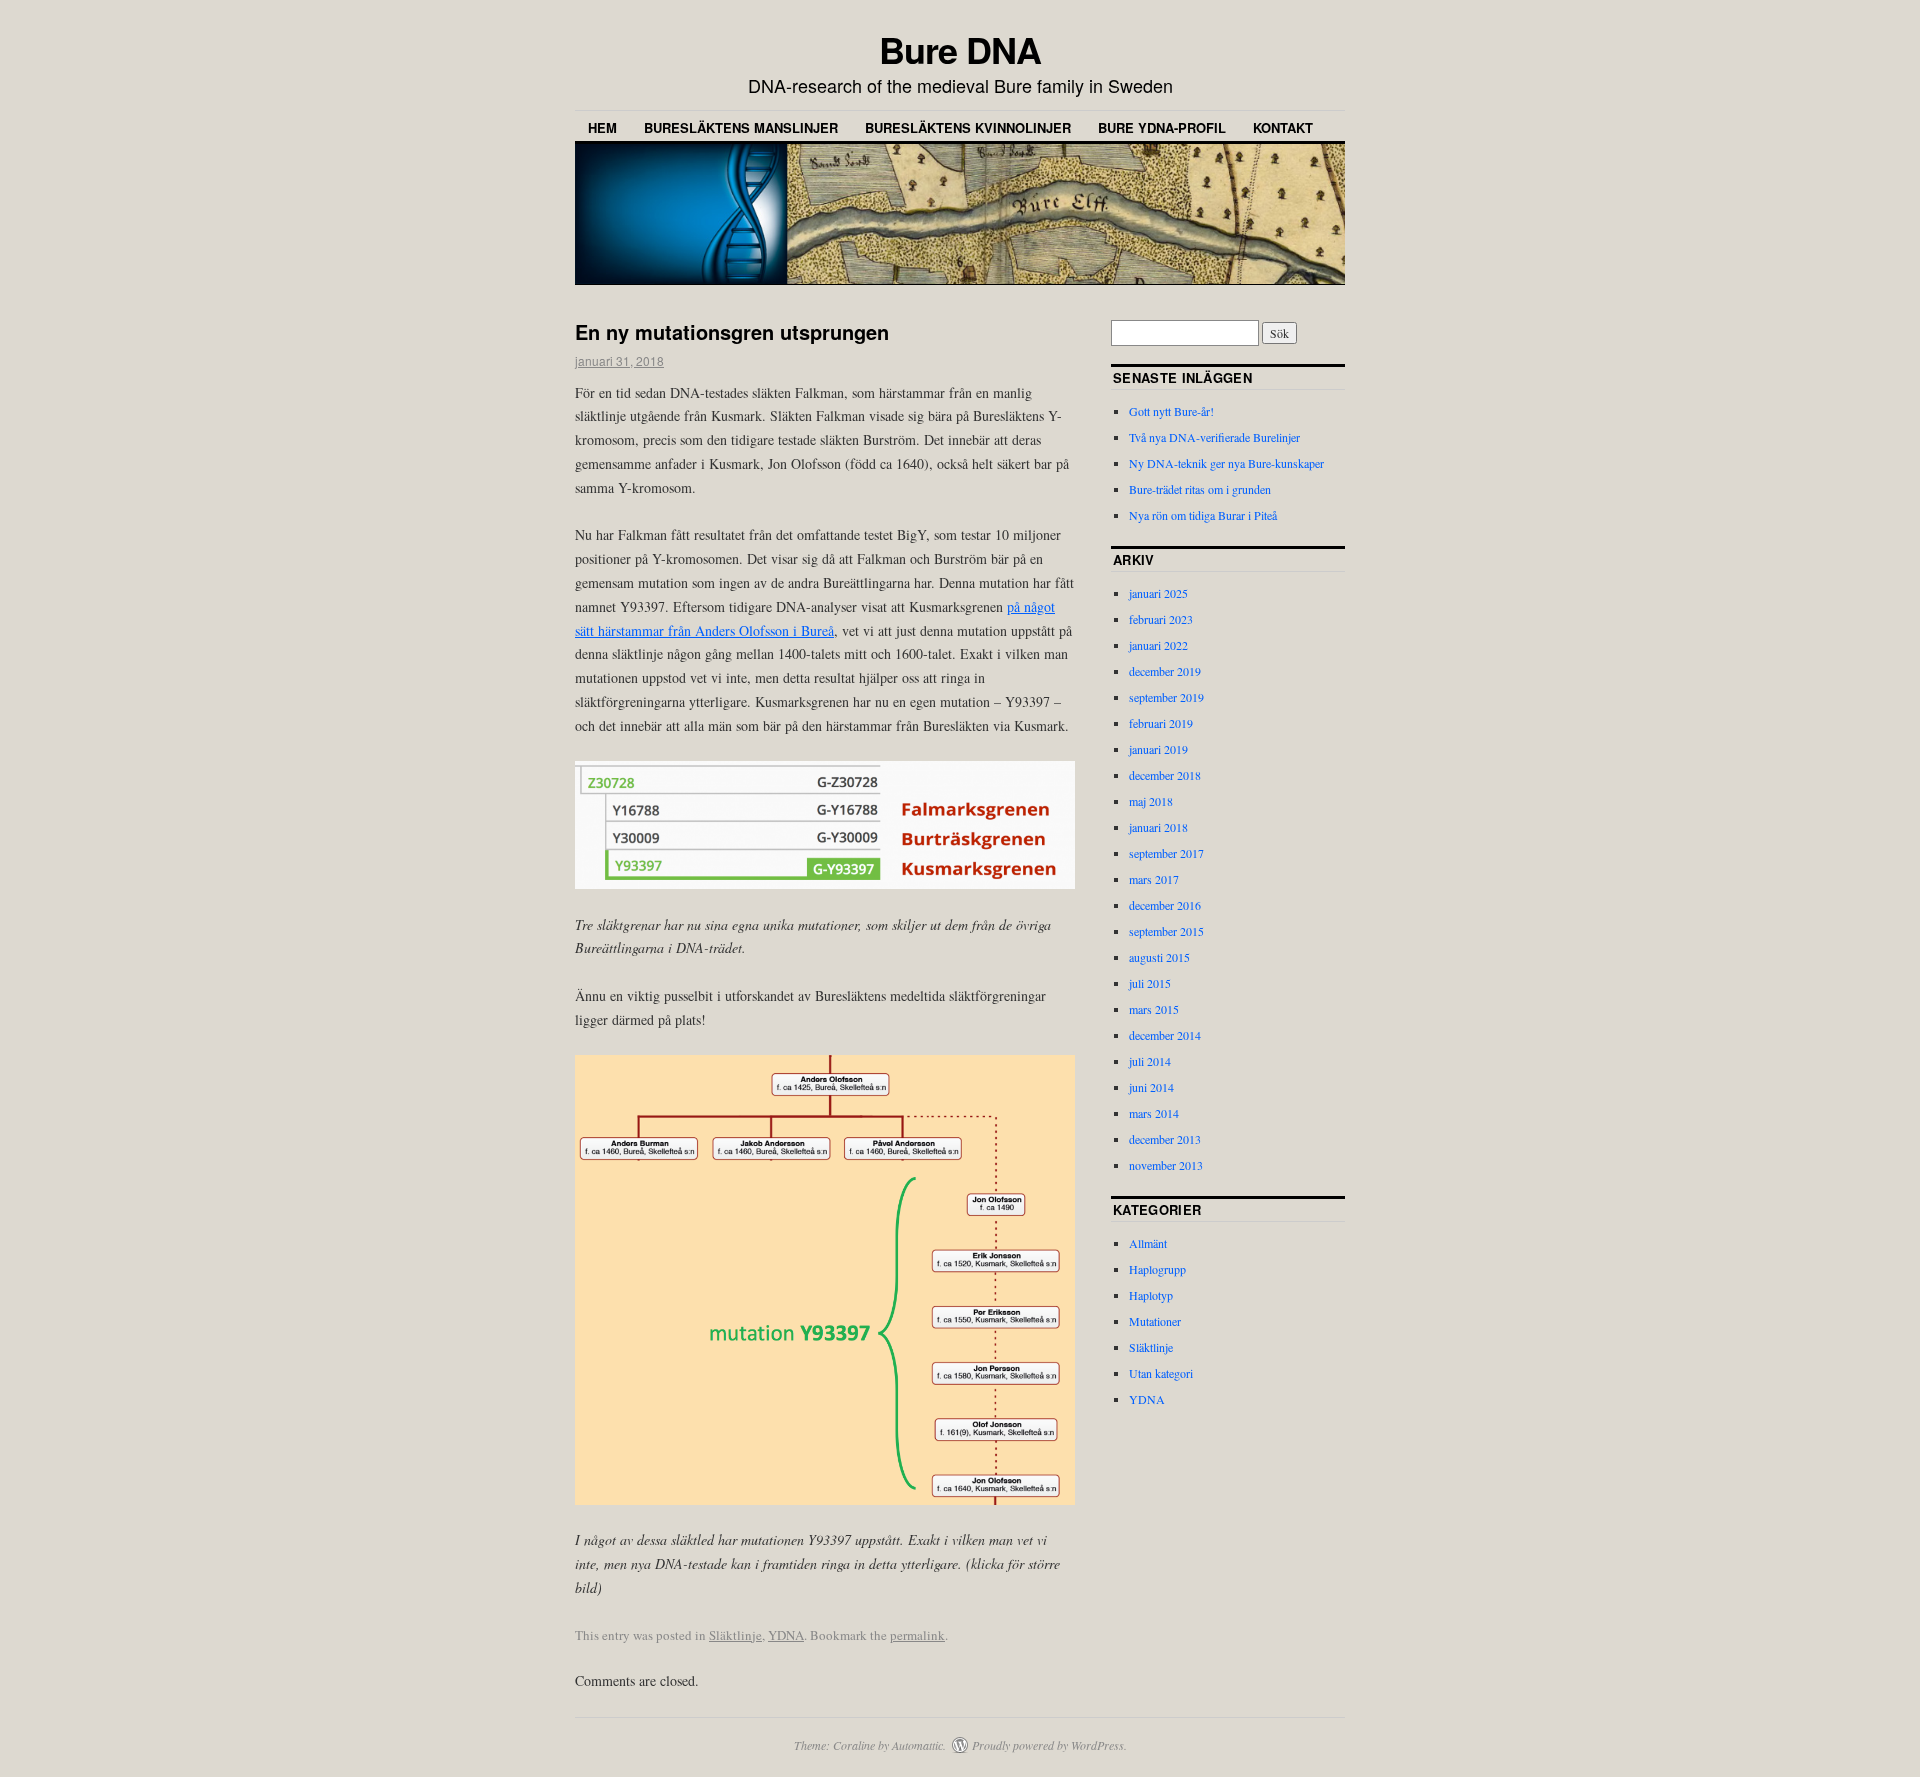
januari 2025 (1158, 593)
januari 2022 (1158, 645)
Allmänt (1148, 1243)
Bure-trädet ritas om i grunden (1200, 489)
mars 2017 (1154, 879)
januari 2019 (1158, 749)
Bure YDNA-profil (1162, 127)
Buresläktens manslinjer (741, 127)
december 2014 (1165, 1035)
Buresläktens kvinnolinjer (968, 127)
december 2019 (1165, 671)
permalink (917, 1635)
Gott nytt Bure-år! (1171, 411)
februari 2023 (1161, 619)
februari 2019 (1161, 723)
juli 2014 (1150, 1061)
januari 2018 (1158, 827)
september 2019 (1166, 697)
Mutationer (1155, 1321)
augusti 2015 (1159, 957)
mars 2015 (1154, 1009)
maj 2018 (1151, 801)
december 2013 (1165, 1139)
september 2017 (1166, 853)
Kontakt (1283, 127)
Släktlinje (735, 1635)
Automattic (917, 1745)
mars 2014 (1154, 1113)
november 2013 (1166, 1165)
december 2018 (1165, 775)
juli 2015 (1150, 983)
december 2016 (1165, 905)
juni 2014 (1151, 1087)
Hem (602, 127)
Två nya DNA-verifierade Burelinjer (1214, 437)
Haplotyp (1151, 1295)
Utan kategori (1161, 1373)
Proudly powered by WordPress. (1049, 1745)
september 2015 (1166, 931)
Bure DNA (959, 49)
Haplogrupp (1157, 1269)
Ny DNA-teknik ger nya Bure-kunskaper (1226, 463)
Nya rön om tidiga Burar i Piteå (1203, 515)
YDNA (786, 1635)
